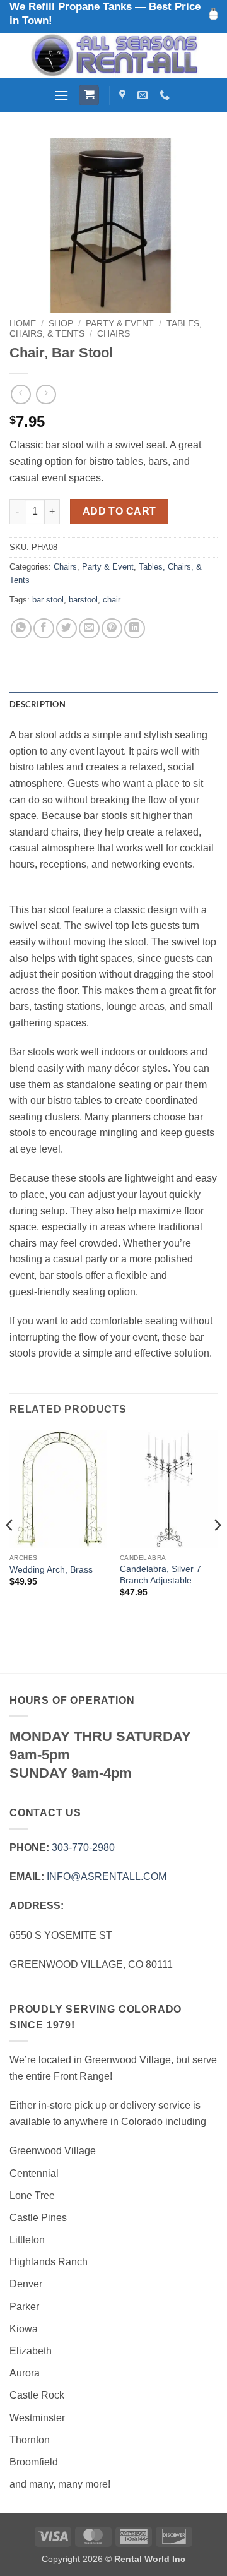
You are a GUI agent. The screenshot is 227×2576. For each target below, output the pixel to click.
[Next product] (20, 394)
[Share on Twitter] (67, 629)
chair (112, 600)
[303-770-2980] (166, 95)
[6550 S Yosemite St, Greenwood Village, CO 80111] (124, 95)
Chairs (113, 334)
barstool (83, 600)
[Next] (217, 1550)
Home (23, 324)
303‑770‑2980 (83, 1848)
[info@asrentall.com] (144, 95)
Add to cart (119, 511)
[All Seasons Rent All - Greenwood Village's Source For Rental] (113, 55)
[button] (61, 95)
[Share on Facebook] (44, 629)
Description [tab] (38, 704)
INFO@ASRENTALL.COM (107, 1877)
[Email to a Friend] (89, 629)
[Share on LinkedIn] (135, 629)
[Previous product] (46, 394)
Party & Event (120, 324)
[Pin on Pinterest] (112, 629)
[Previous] (10, 1550)
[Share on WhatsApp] (21, 629)
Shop (61, 324)
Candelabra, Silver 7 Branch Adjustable (160, 1575)
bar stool (48, 600)
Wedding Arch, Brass (51, 1570)
